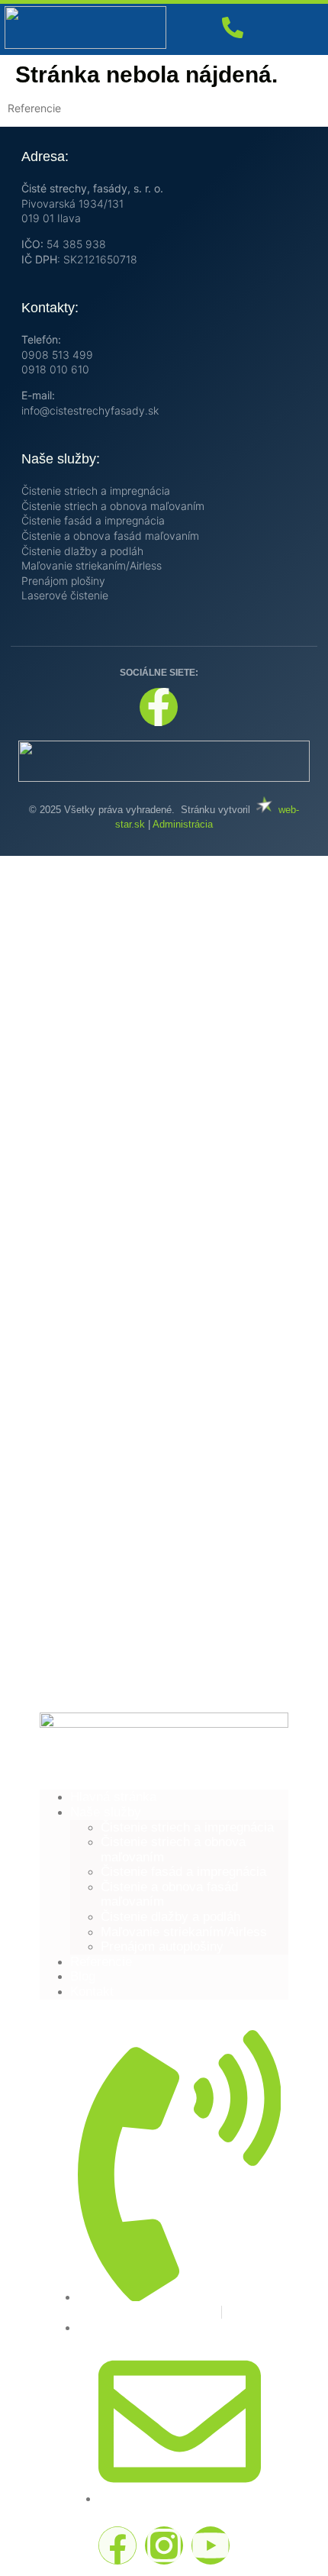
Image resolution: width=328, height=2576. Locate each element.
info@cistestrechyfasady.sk (90, 410)
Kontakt (92, 1992)
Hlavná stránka (113, 1797)
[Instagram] (164, 2545)
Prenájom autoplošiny (162, 1947)
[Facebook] (117, 2545)
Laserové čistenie (65, 595)
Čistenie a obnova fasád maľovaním (110, 536)
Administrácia (183, 824)
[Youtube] (211, 2545)
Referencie (101, 1962)
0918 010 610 (55, 369)
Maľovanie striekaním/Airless (92, 565)
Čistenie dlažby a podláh (82, 551)
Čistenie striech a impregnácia (96, 491)
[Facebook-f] (159, 707)
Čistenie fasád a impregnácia (93, 520)
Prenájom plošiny (63, 581)
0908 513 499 (57, 355)
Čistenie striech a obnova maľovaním (113, 506)
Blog (83, 1976)
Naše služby (106, 1812)
